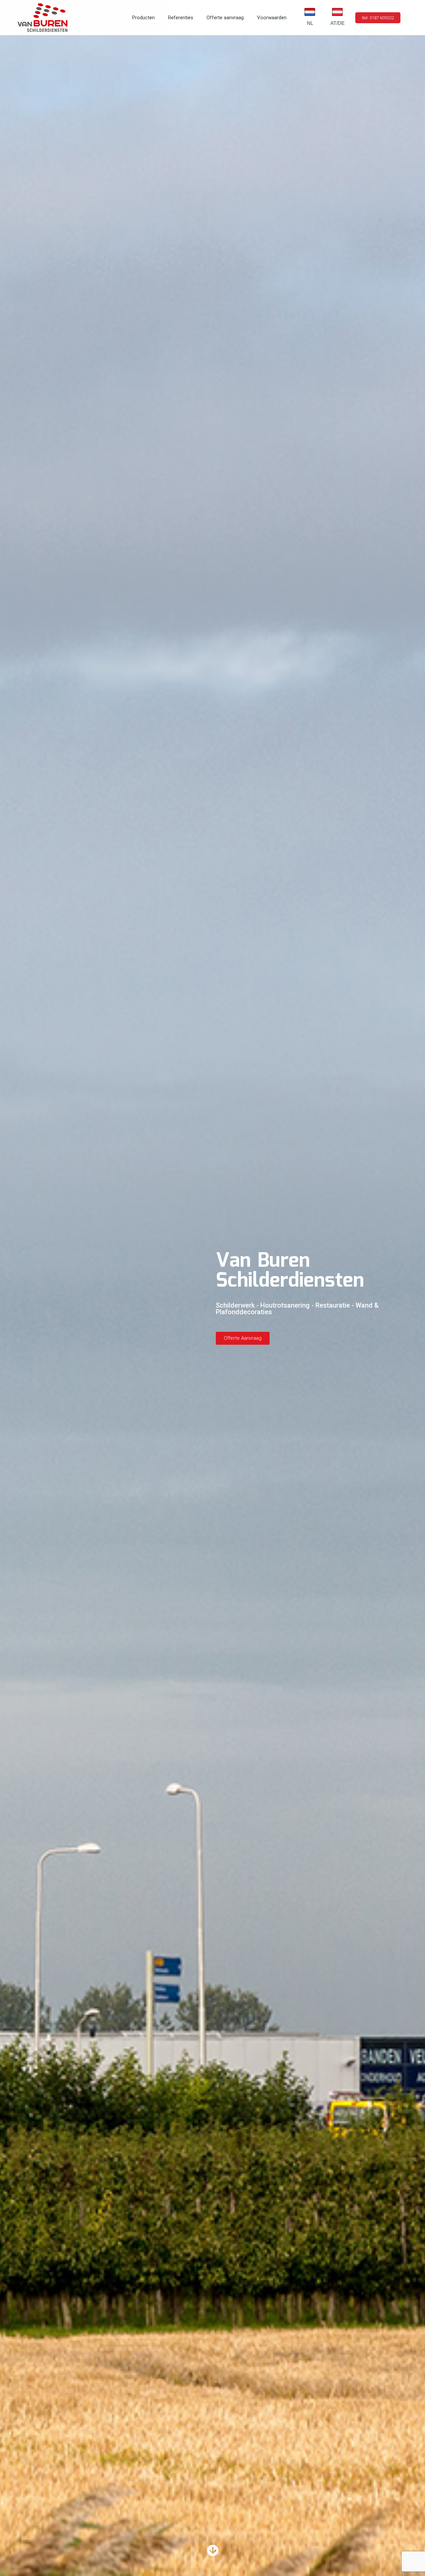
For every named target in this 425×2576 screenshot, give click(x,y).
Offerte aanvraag (225, 18)
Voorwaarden (272, 18)
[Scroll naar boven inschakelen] (412, 2563)
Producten (143, 18)
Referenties (181, 18)
